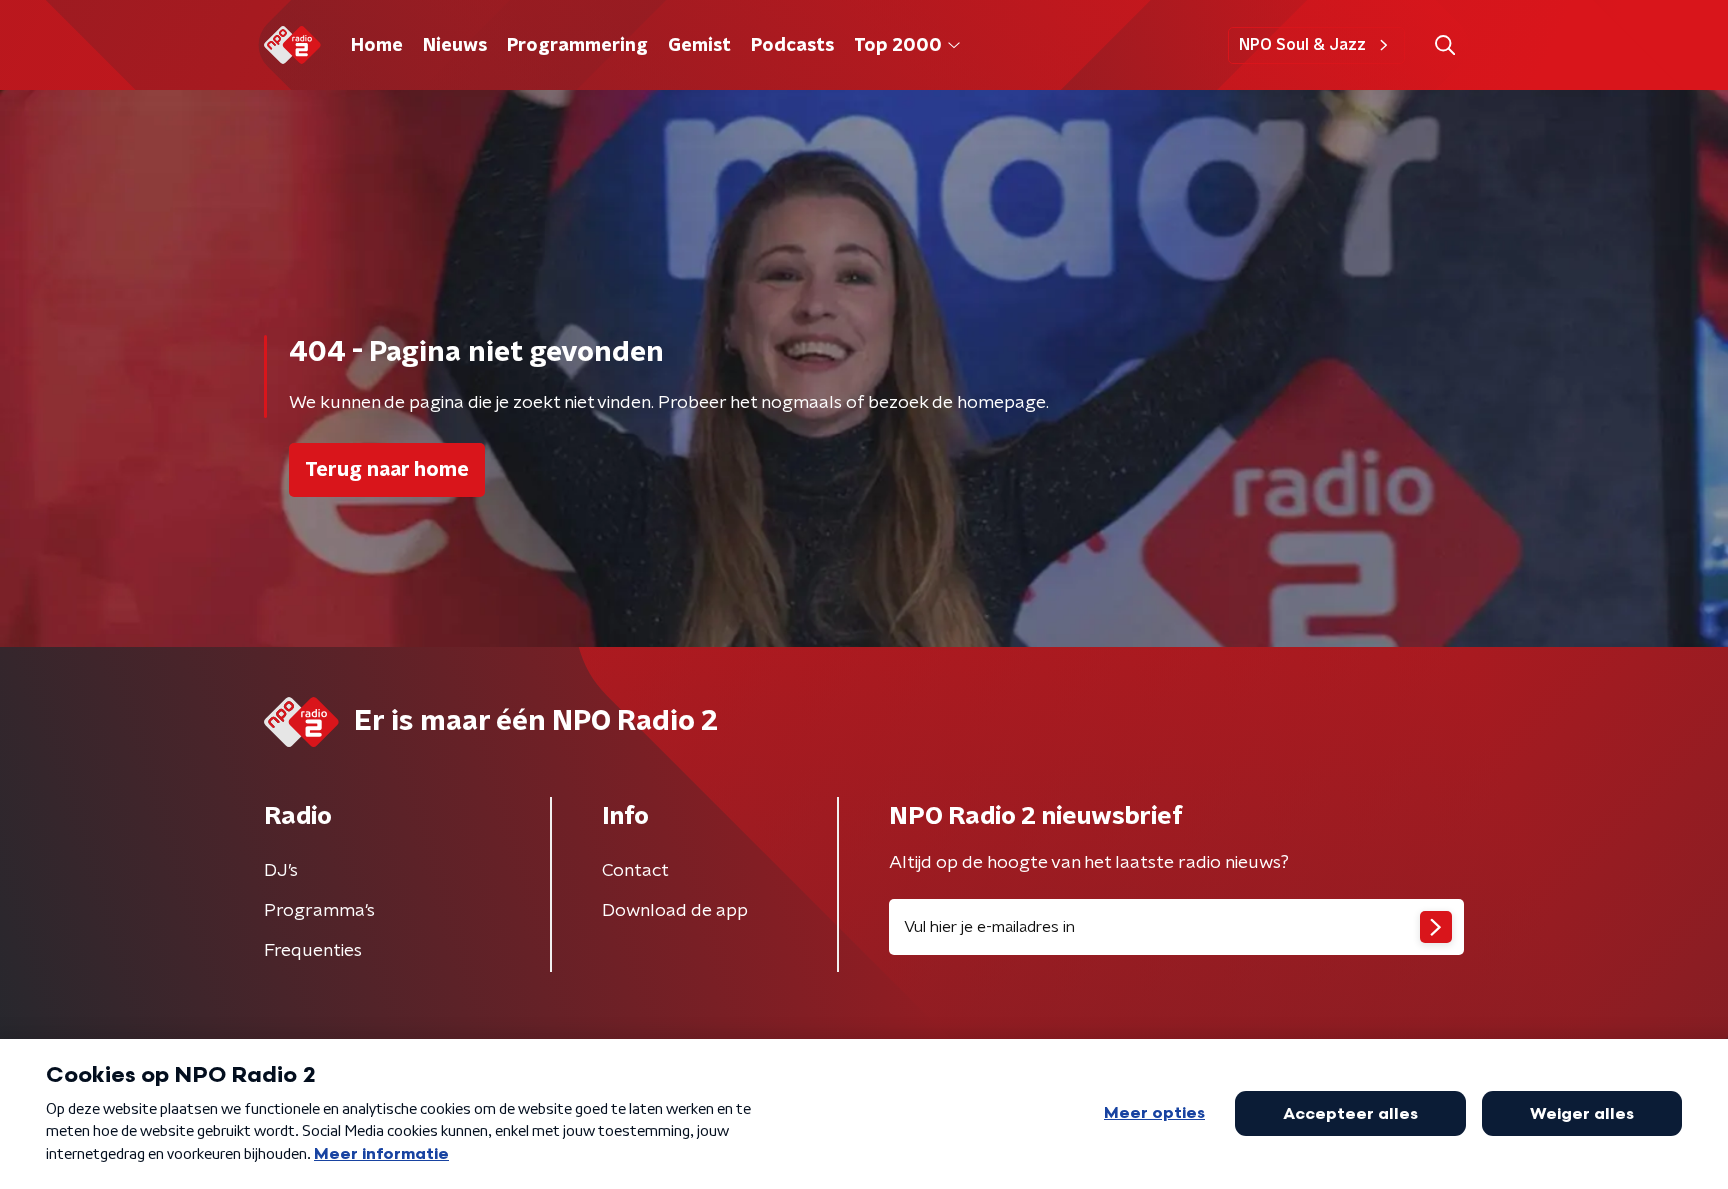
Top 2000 (898, 46)
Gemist (699, 46)
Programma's (319, 911)
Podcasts (792, 46)
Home (377, 46)
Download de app (675, 911)
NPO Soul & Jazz (1302, 45)
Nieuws (455, 46)
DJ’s (281, 871)
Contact (635, 871)
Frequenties (313, 951)
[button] (1444, 45)
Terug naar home (387, 470)
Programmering (577, 46)
